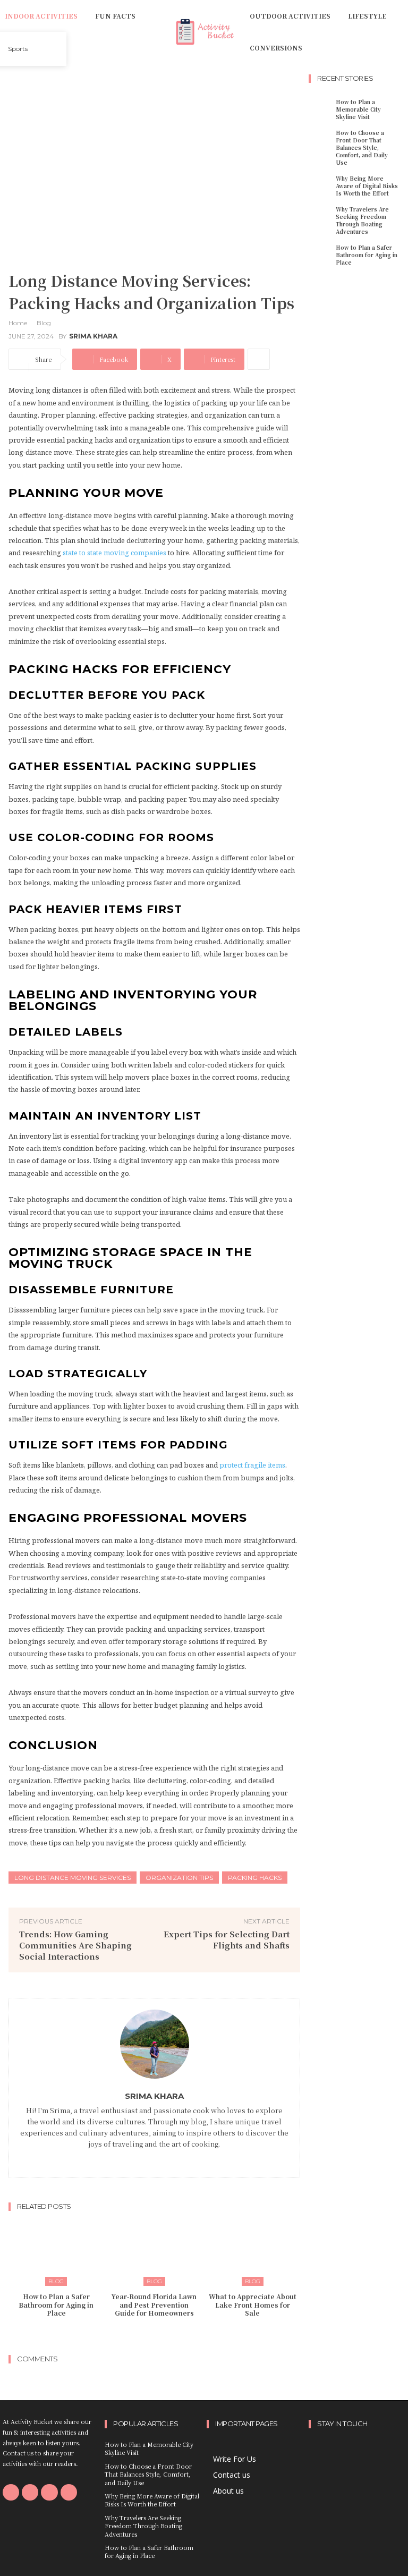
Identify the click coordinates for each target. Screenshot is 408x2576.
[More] (259, 359)
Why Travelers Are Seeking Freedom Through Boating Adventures (362, 220)
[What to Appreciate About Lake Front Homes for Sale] (252, 2252)
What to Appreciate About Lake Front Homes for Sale (253, 2304)
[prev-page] (144, 2334)
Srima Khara (93, 336)
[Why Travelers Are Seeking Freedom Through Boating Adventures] (321, 215)
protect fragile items (252, 1465)
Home (18, 323)
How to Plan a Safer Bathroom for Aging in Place (56, 2304)
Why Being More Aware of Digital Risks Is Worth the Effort (367, 186)
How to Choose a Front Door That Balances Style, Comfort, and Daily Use (362, 147)
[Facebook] (154, 2159)
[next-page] (161, 2334)
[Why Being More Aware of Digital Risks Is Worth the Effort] (321, 184)
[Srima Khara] (155, 2044)
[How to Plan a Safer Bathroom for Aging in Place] (56, 2252)
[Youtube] (69, 2492)
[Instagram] (30, 2492)
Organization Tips (179, 1878)
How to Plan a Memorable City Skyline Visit (358, 109)
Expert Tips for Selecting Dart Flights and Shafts (227, 1939)
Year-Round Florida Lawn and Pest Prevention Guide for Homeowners (154, 2304)
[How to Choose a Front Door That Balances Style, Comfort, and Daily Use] (321, 139)
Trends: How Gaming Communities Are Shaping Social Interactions (75, 1945)
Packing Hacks (255, 1878)
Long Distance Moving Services (73, 1878)
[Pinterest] (49, 2492)
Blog (44, 323)
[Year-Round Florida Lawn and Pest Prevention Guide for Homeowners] (155, 2252)
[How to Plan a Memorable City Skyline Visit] (321, 108)
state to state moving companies (114, 553)
